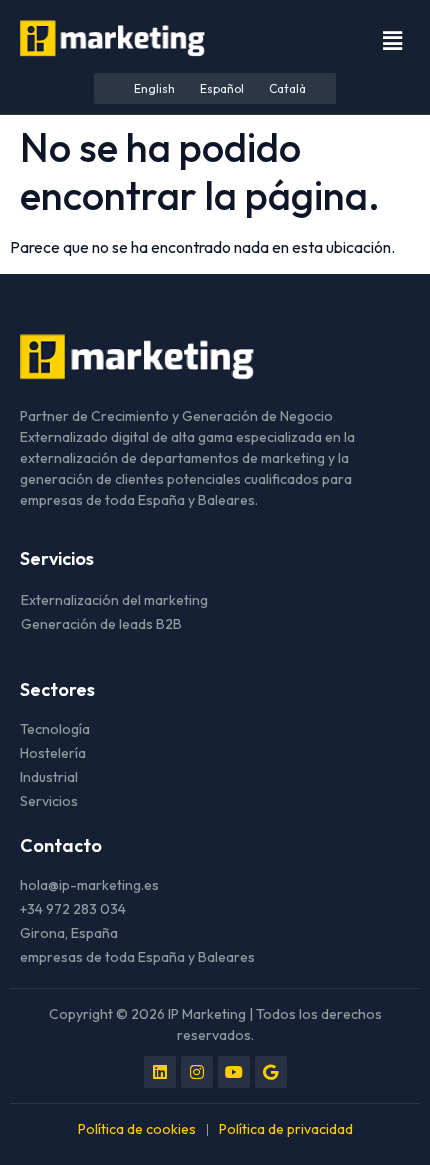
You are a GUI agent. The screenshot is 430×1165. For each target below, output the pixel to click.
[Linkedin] (160, 1072)
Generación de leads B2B (101, 624)
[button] (393, 41)
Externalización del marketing (114, 600)
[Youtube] (234, 1072)
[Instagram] (197, 1072)
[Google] (271, 1072)
